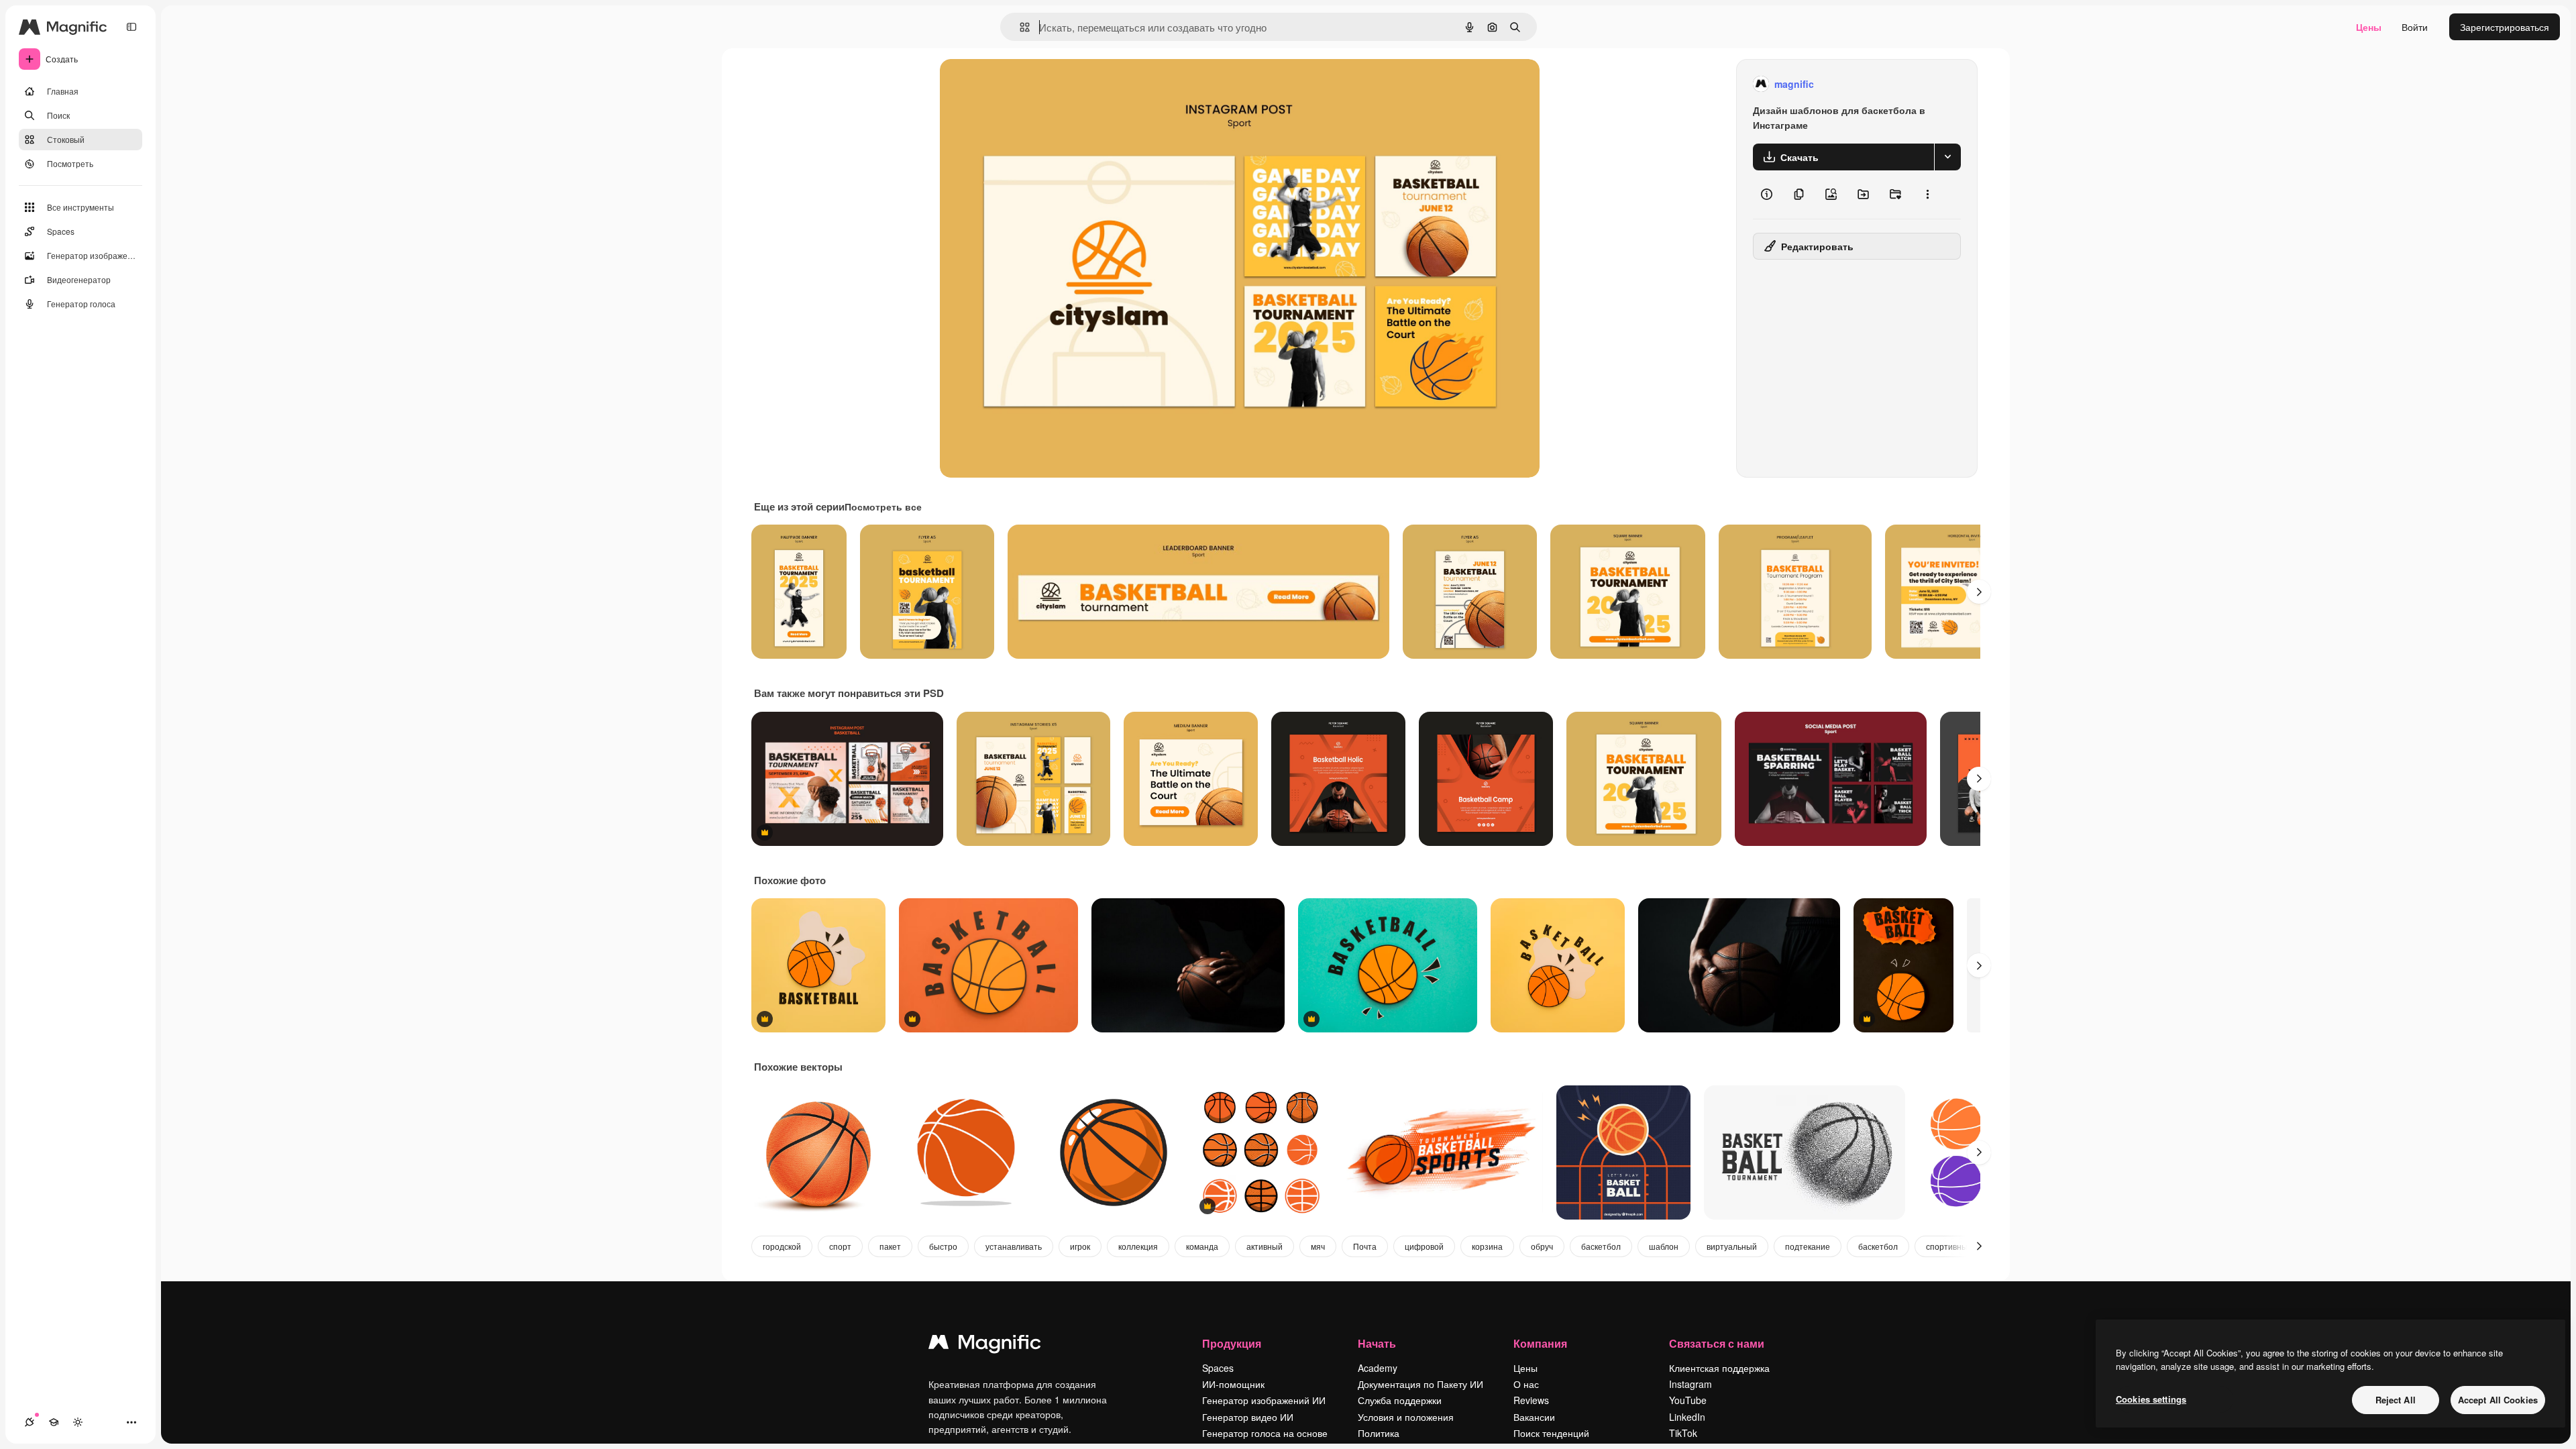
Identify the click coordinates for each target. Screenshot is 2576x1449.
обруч (1542, 1246)
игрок (1080, 1246)
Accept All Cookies (2498, 1400)
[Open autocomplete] (1019, 27)
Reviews (1531, 1400)
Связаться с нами (1717, 1343)
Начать (1377, 1343)
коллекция (1138, 1246)
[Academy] (54, 1422)
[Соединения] (30, 1422)
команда (1202, 1246)
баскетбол (1601, 1246)
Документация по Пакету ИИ (1420, 1384)
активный (1265, 1246)
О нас (1526, 1384)
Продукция (1232, 1343)
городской (782, 1246)
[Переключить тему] (78, 1422)
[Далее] (1979, 592)
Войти (2415, 27)
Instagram (1690, 1384)
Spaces (1218, 1368)
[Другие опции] (1927, 195)
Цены (2369, 27)
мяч (1318, 1246)
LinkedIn (1687, 1417)
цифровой (1424, 1246)
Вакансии (1534, 1417)
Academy (1378, 1368)
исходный (1030, 84)
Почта (1365, 1246)
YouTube (1688, 1400)
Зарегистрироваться (2505, 27)
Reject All (2396, 1400)
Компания (1540, 1343)
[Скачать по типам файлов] (1947, 157)
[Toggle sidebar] (131, 27)
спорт (840, 1246)
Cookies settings (2151, 1399)
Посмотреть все (883, 506)
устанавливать (1014, 1246)
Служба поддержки (1400, 1400)
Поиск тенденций (1551, 1433)
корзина (1487, 1246)
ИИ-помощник (1233, 1384)
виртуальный (1732, 1246)
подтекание (1808, 1246)
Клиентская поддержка (1719, 1368)
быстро (943, 1246)
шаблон (1664, 1246)
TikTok (1683, 1433)
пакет (890, 1246)
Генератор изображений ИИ (1264, 1400)
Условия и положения (1406, 1417)
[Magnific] (985, 1345)
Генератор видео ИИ (1248, 1417)
